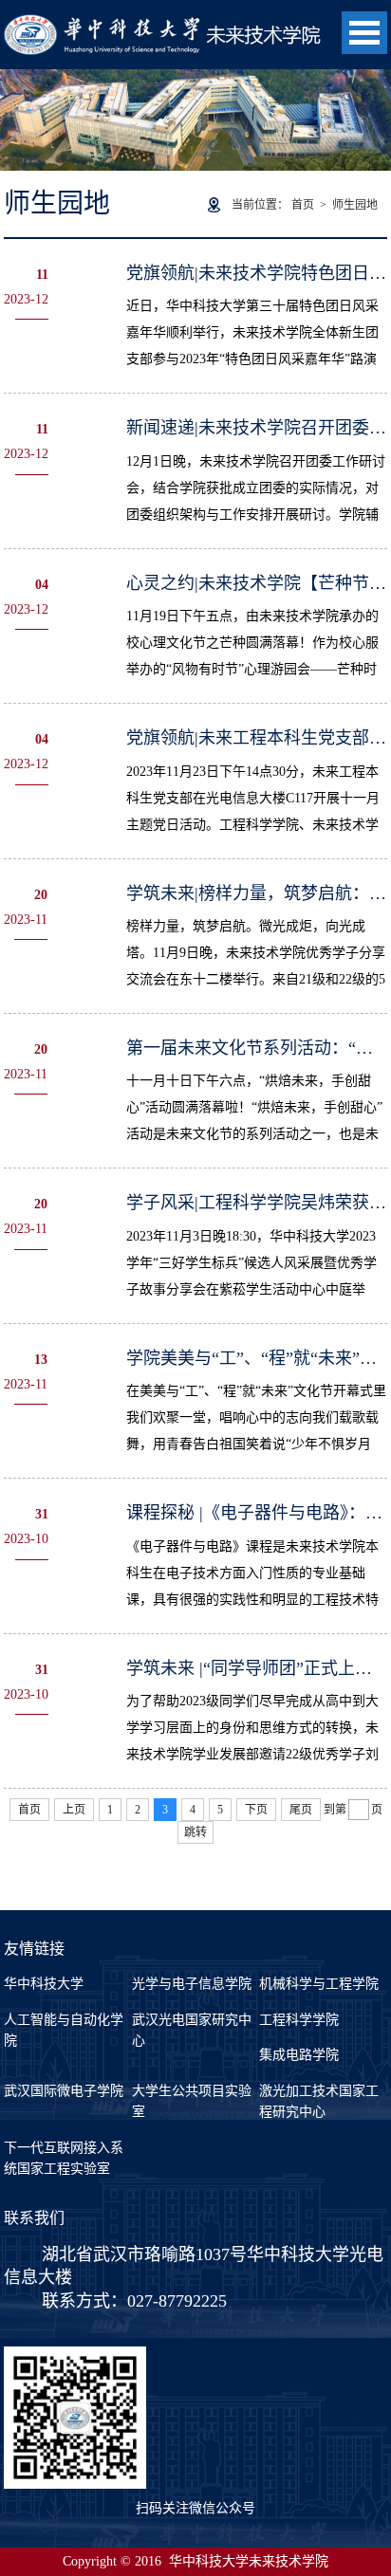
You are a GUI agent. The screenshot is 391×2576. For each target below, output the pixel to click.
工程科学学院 (299, 2020)
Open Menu (364, 33)
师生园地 (355, 205)
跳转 (195, 1832)
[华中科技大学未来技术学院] (167, 24)
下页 (256, 1810)
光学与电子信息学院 (192, 1984)
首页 (303, 205)
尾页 (301, 1810)
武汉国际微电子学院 (64, 2091)
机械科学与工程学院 (319, 1984)
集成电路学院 (299, 2055)
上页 (74, 1810)
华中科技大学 (44, 1984)
